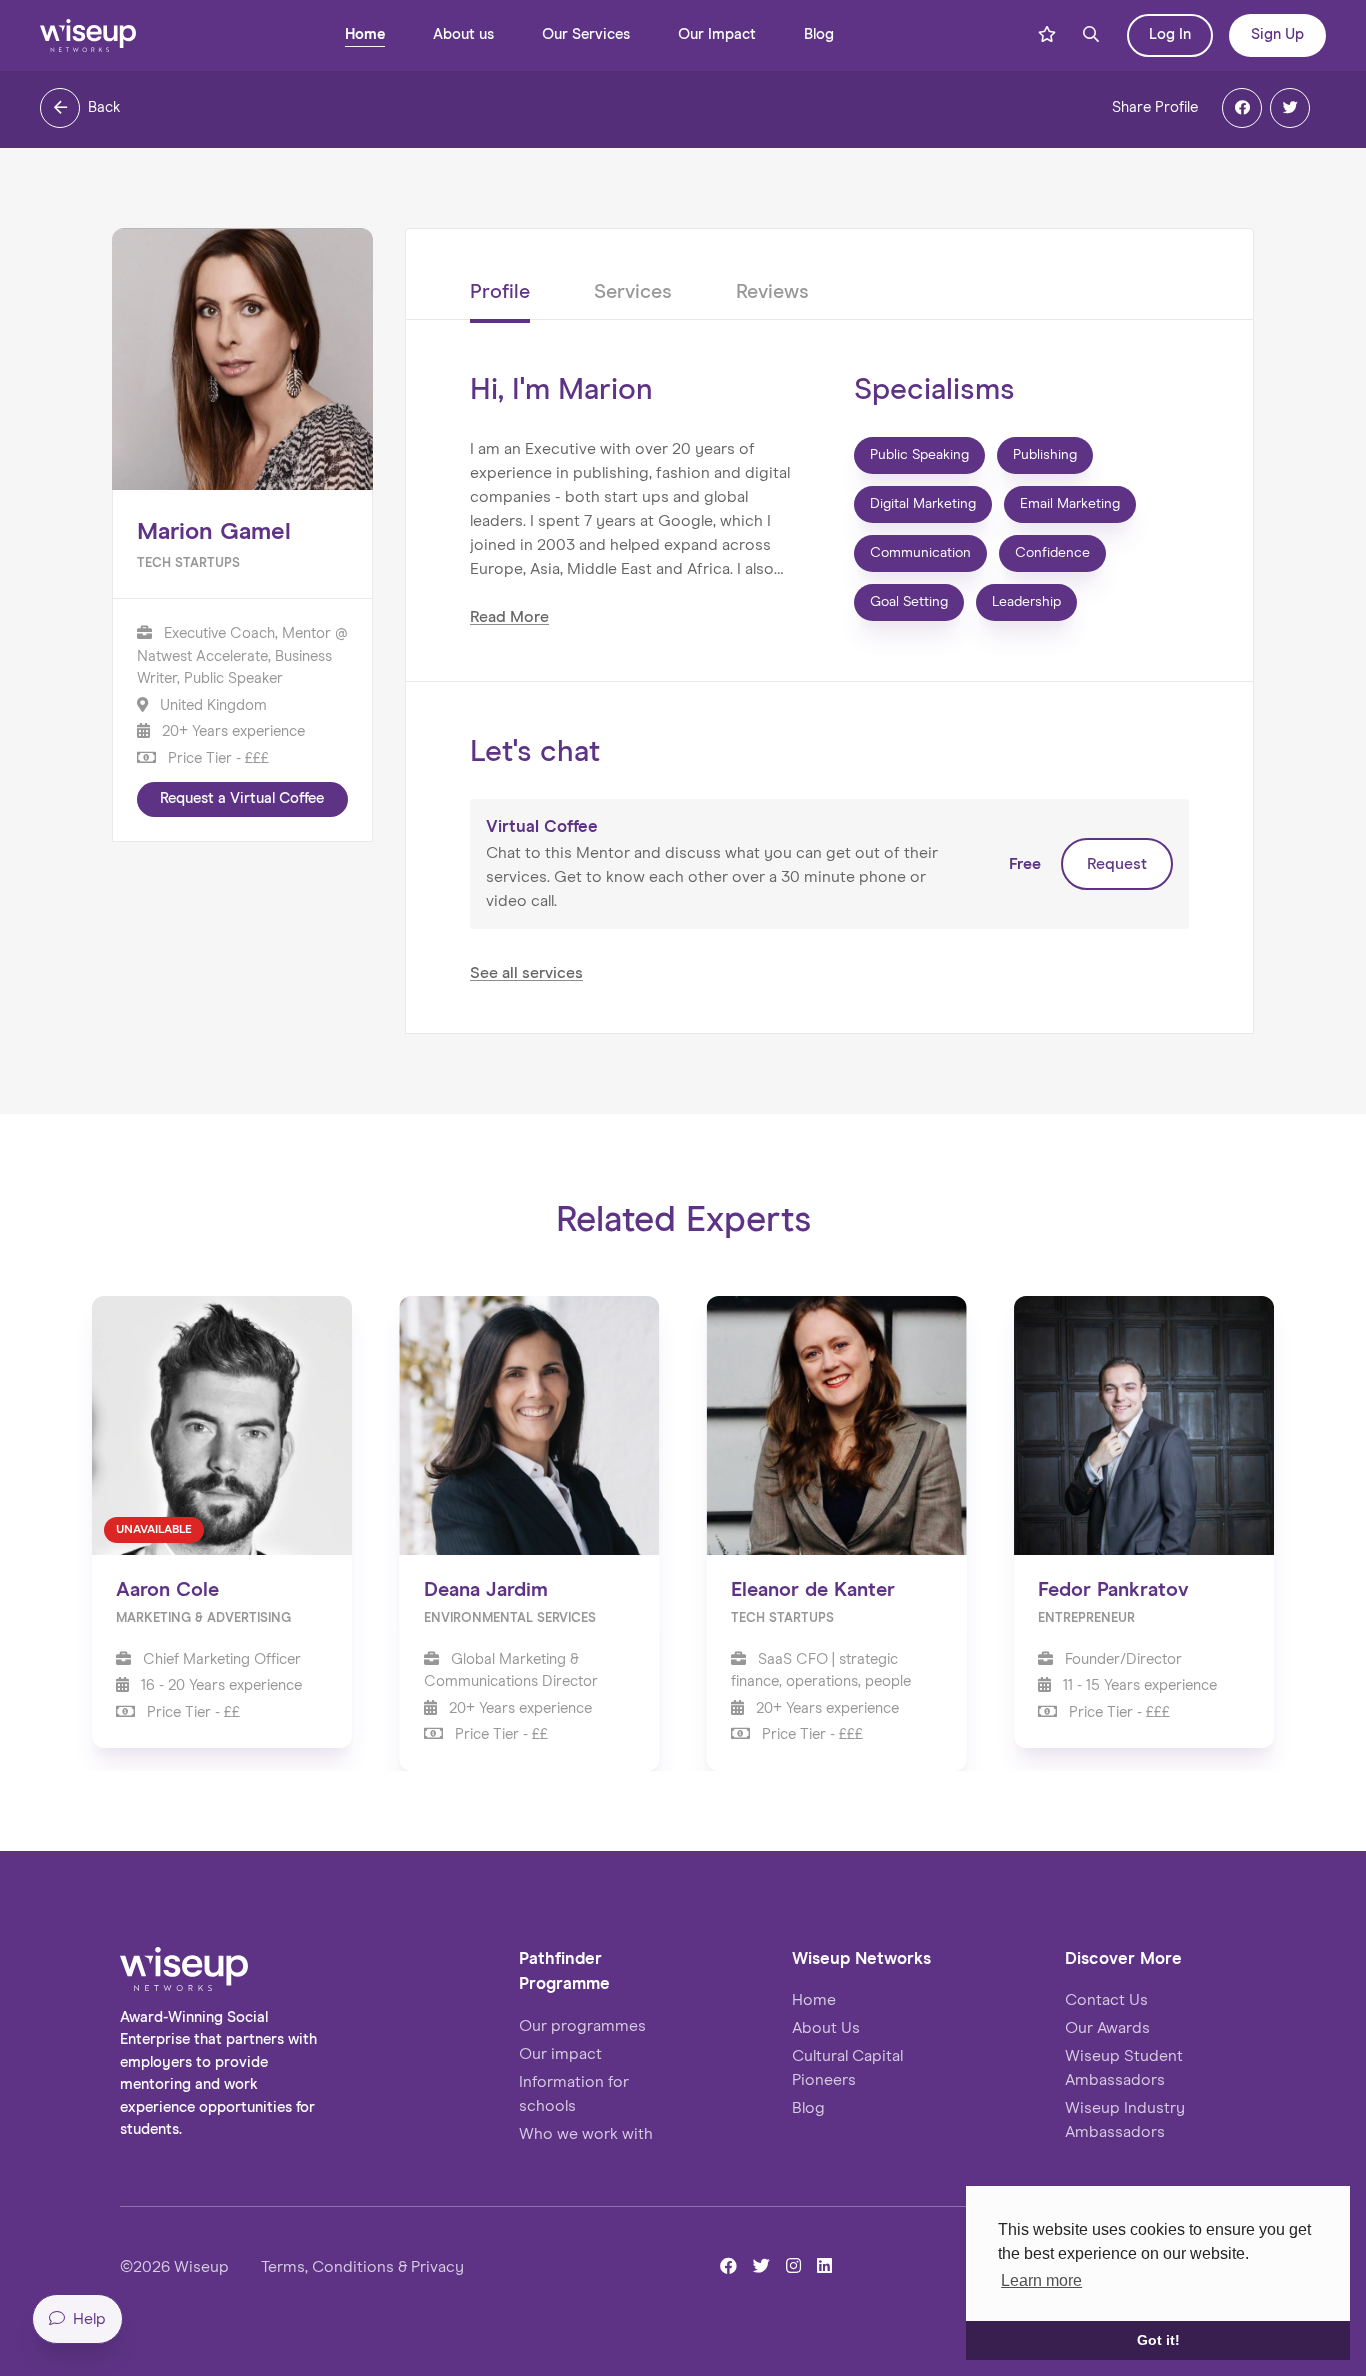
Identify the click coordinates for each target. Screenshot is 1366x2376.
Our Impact (717, 34)
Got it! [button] (1158, 2340)
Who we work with (586, 2134)
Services (633, 292)
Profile (500, 292)
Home (365, 34)
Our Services (586, 34)
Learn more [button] (1041, 2280)
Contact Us (1106, 2000)
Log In (1170, 34)
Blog (819, 34)
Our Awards (1107, 2028)
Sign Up (1277, 34)
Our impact (560, 2054)
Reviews (772, 292)
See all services (526, 973)
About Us (826, 2028)
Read (509, 617)
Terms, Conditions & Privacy (362, 2267)
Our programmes (582, 2026)
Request (1117, 864)
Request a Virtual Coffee (242, 798)
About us (463, 34)
